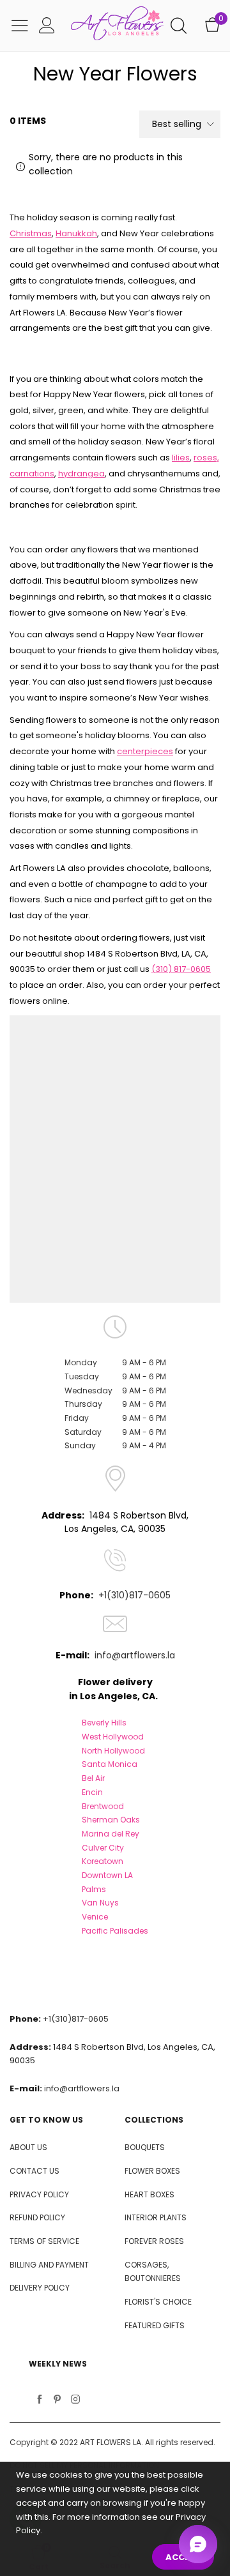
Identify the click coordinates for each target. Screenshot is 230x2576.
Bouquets (145, 2147)
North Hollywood (113, 1751)
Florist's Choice (158, 2302)
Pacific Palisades (115, 1931)
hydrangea (81, 474)
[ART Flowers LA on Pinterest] (57, 2400)
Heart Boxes (149, 2194)
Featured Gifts (155, 2325)
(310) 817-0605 (181, 969)
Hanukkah (76, 233)
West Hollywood (113, 1737)
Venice (95, 1917)
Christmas (31, 233)
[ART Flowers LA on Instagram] (75, 2400)
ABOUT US (28, 2147)
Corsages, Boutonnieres (153, 2272)
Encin (92, 1792)
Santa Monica (110, 1764)
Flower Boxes (152, 2171)
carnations (32, 474)
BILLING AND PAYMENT (49, 2265)
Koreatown (103, 1861)
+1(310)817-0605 (134, 1595)
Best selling (177, 124)
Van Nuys (100, 1903)
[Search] (179, 26)
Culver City (103, 1848)
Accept (183, 2557)
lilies (181, 458)
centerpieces (145, 751)
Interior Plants (156, 2217)
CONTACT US (34, 2171)
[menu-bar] (20, 26)
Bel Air (93, 1778)
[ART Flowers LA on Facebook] (40, 2400)
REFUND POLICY (37, 2217)
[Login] (47, 26)
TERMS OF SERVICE (44, 2241)
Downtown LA (107, 1875)
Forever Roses (154, 2241)
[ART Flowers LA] (117, 26)
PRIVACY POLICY (39, 2194)
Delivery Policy (40, 2288)
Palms (94, 1889)
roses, (206, 458)
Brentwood (103, 1806)
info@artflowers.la (135, 1655)
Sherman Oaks (111, 1820)
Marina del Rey (111, 1834)
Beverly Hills (104, 1723)
